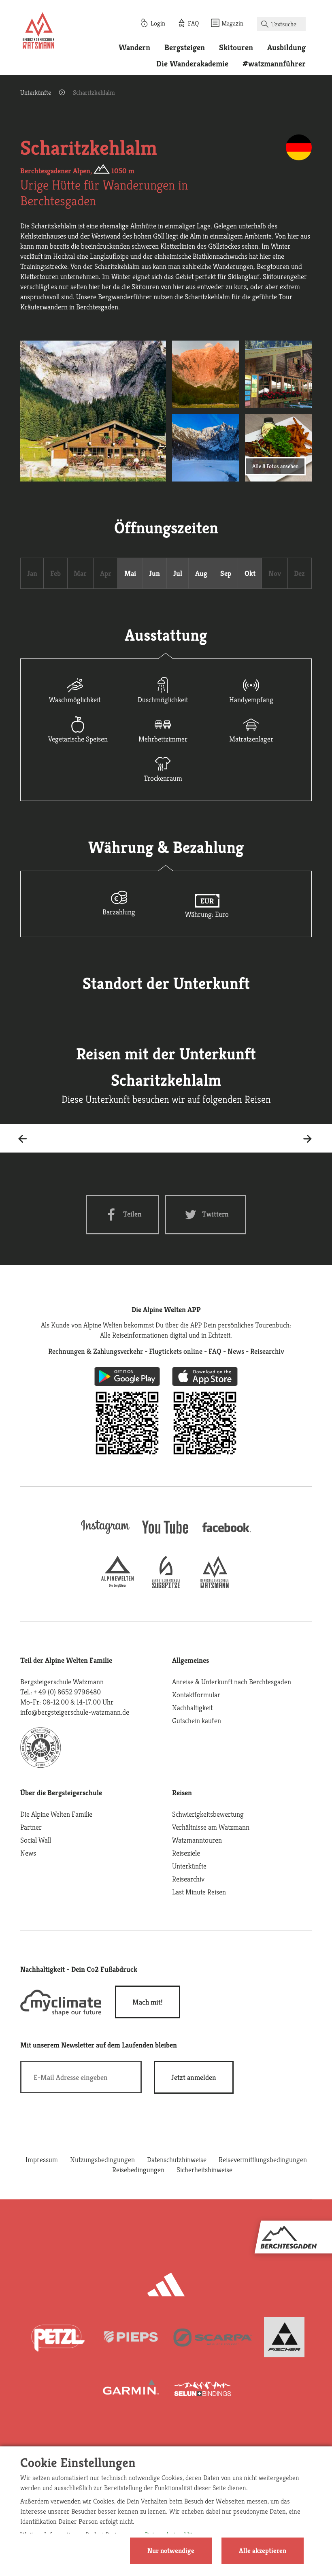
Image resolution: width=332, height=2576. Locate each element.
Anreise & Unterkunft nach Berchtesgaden (232, 1682)
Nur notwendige (171, 2550)
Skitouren (236, 48)
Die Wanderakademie (192, 64)
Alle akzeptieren (263, 2550)
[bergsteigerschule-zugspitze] (166, 1586)
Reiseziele (186, 1853)
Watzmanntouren (197, 1840)
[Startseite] (38, 32)
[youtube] (166, 1535)
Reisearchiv (188, 1879)
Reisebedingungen (138, 2170)
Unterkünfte (36, 93)
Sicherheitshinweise (204, 2170)
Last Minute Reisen (199, 1892)
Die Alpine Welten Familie (56, 1814)
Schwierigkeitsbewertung (208, 1814)
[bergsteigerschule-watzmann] (215, 1586)
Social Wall (36, 1840)
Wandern (134, 48)
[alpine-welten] (117, 1586)
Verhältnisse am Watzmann (211, 1827)
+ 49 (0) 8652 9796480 (67, 1692)
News (28, 1853)
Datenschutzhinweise (177, 2159)
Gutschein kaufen (197, 1721)
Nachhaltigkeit (192, 1708)
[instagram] (105, 1535)
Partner (31, 1827)
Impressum (42, 2159)
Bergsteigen (185, 48)
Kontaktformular (196, 1695)
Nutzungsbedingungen (102, 2159)
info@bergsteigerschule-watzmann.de (75, 1712)
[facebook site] (227, 1533)
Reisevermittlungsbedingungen (263, 2159)
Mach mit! (148, 2002)
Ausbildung (286, 48)
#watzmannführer (274, 64)
